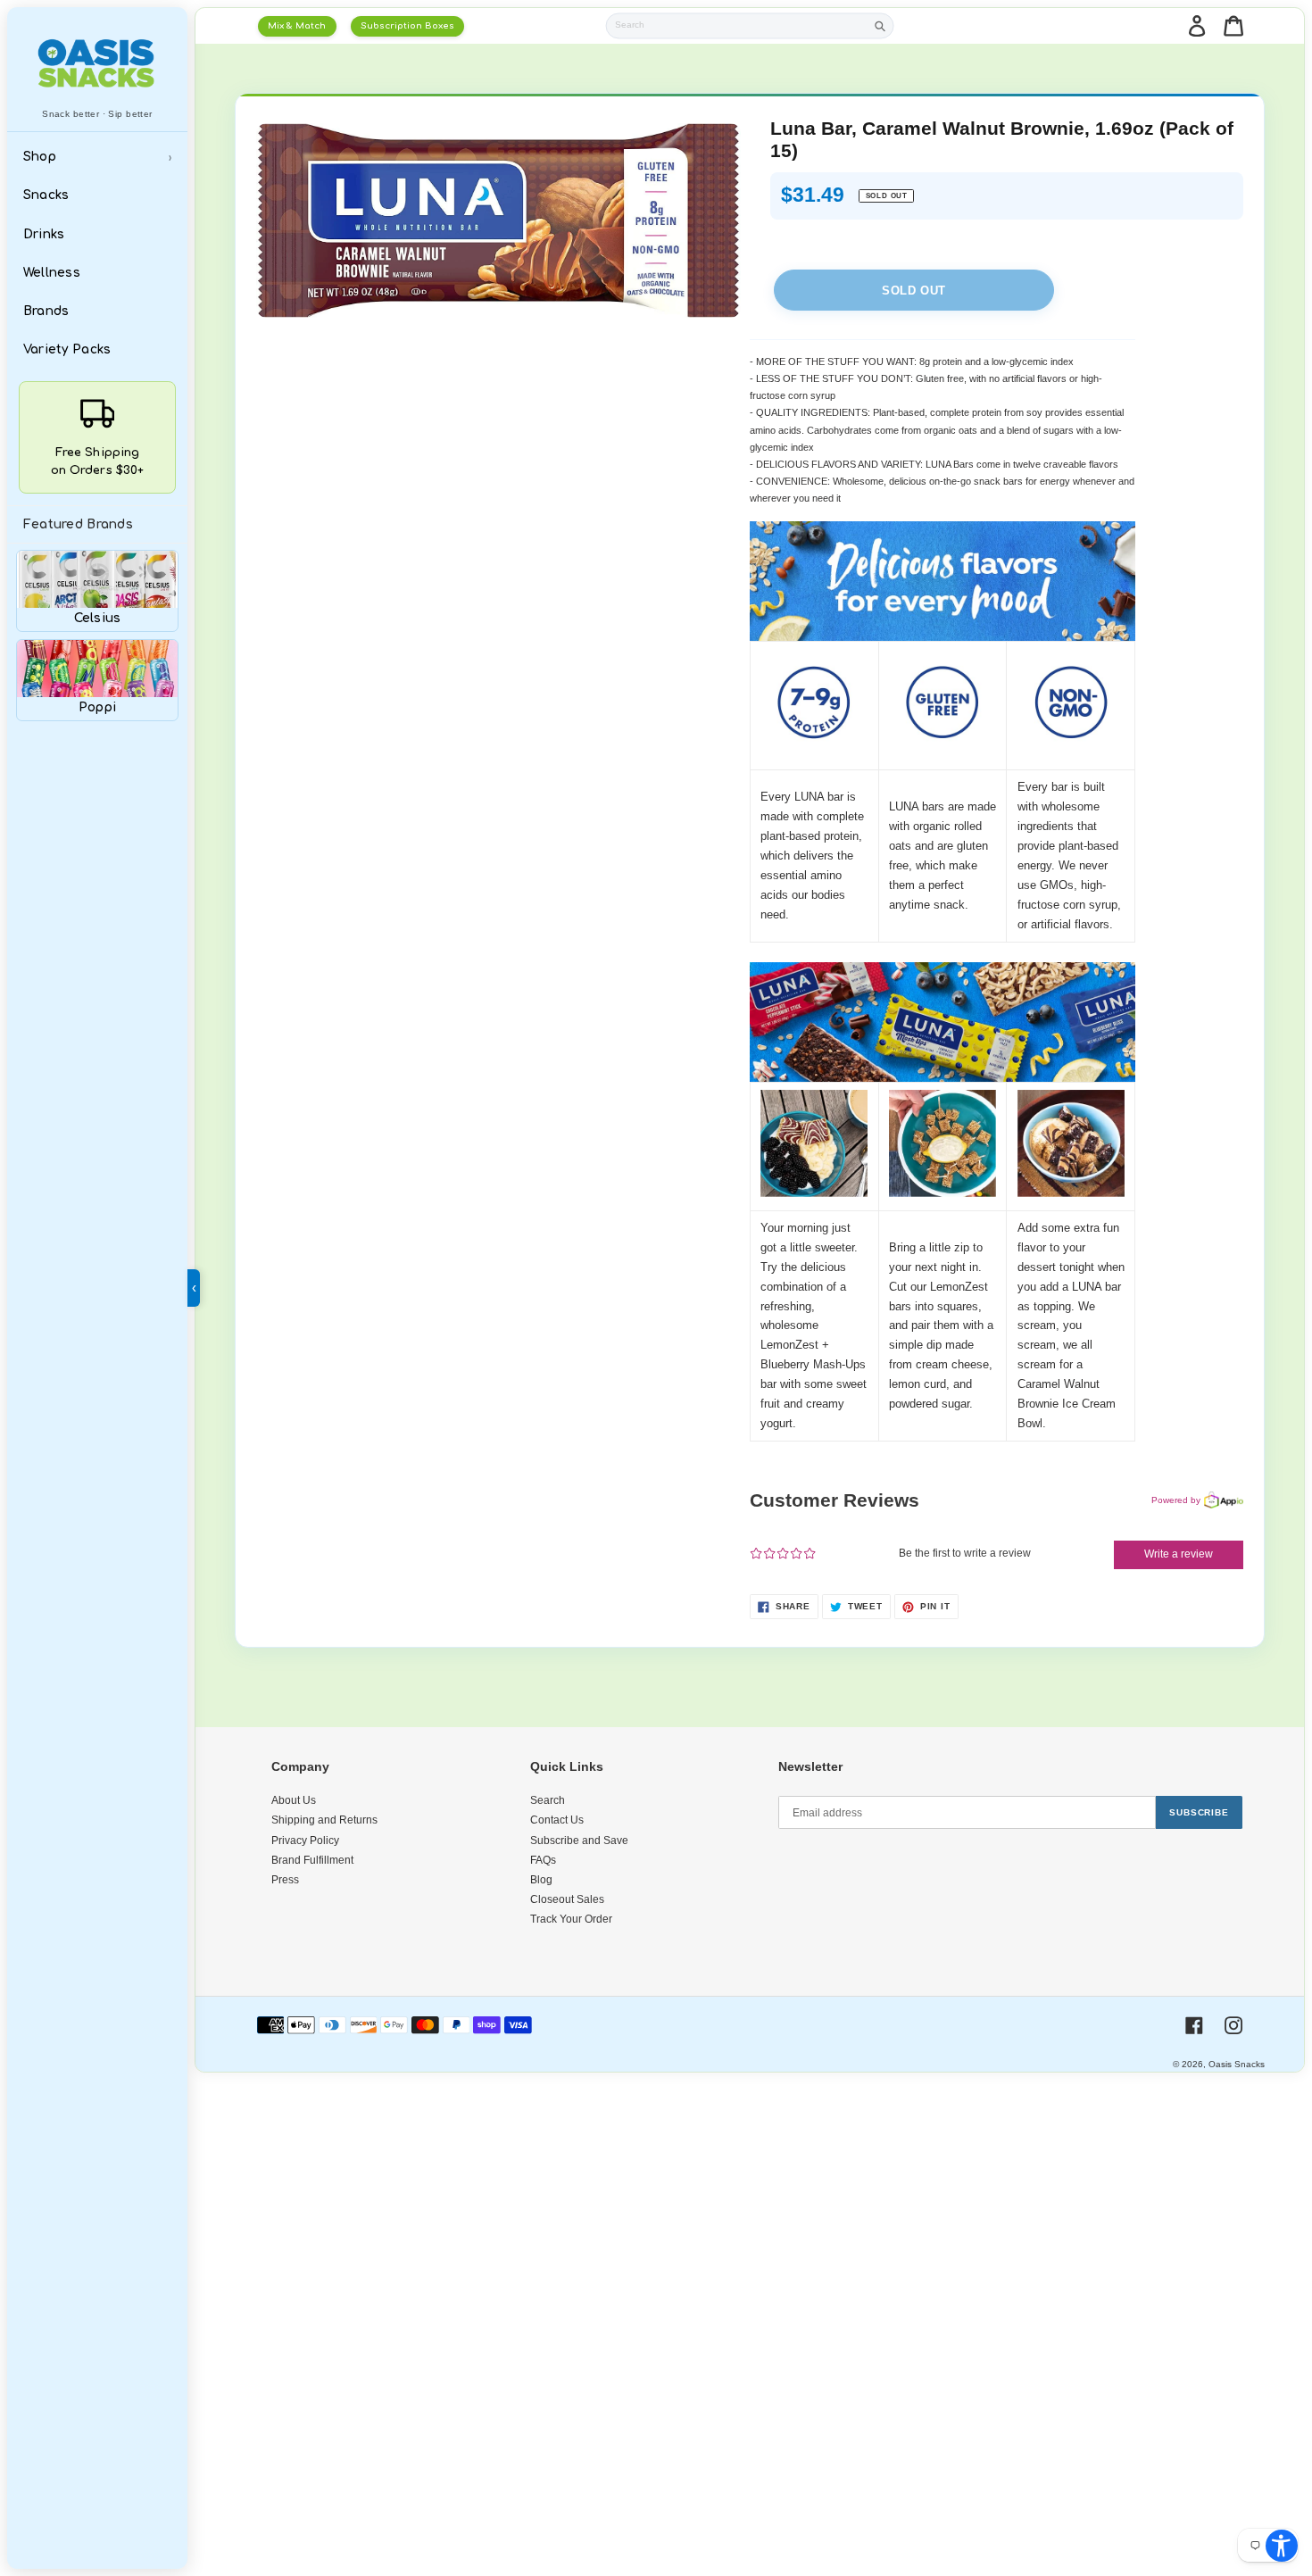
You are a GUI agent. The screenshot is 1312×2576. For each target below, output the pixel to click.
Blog (541, 1880)
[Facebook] (1194, 2025)
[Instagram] (1233, 2025)
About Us (294, 1800)
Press (285, 1880)
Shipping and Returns (324, 1820)
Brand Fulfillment (312, 1860)
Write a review (1179, 1554)
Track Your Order (571, 1919)
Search (548, 1800)
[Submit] (880, 26)
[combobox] (736, 26)
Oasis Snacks (1237, 2064)
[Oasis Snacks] (97, 63)
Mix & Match (297, 25)
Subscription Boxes (407, 25)
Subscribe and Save (579, 1841)
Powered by (1176, 1500)
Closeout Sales (567, 1899)
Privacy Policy (305, 1841)
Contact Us (557, 1820)
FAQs (543, 1860)
